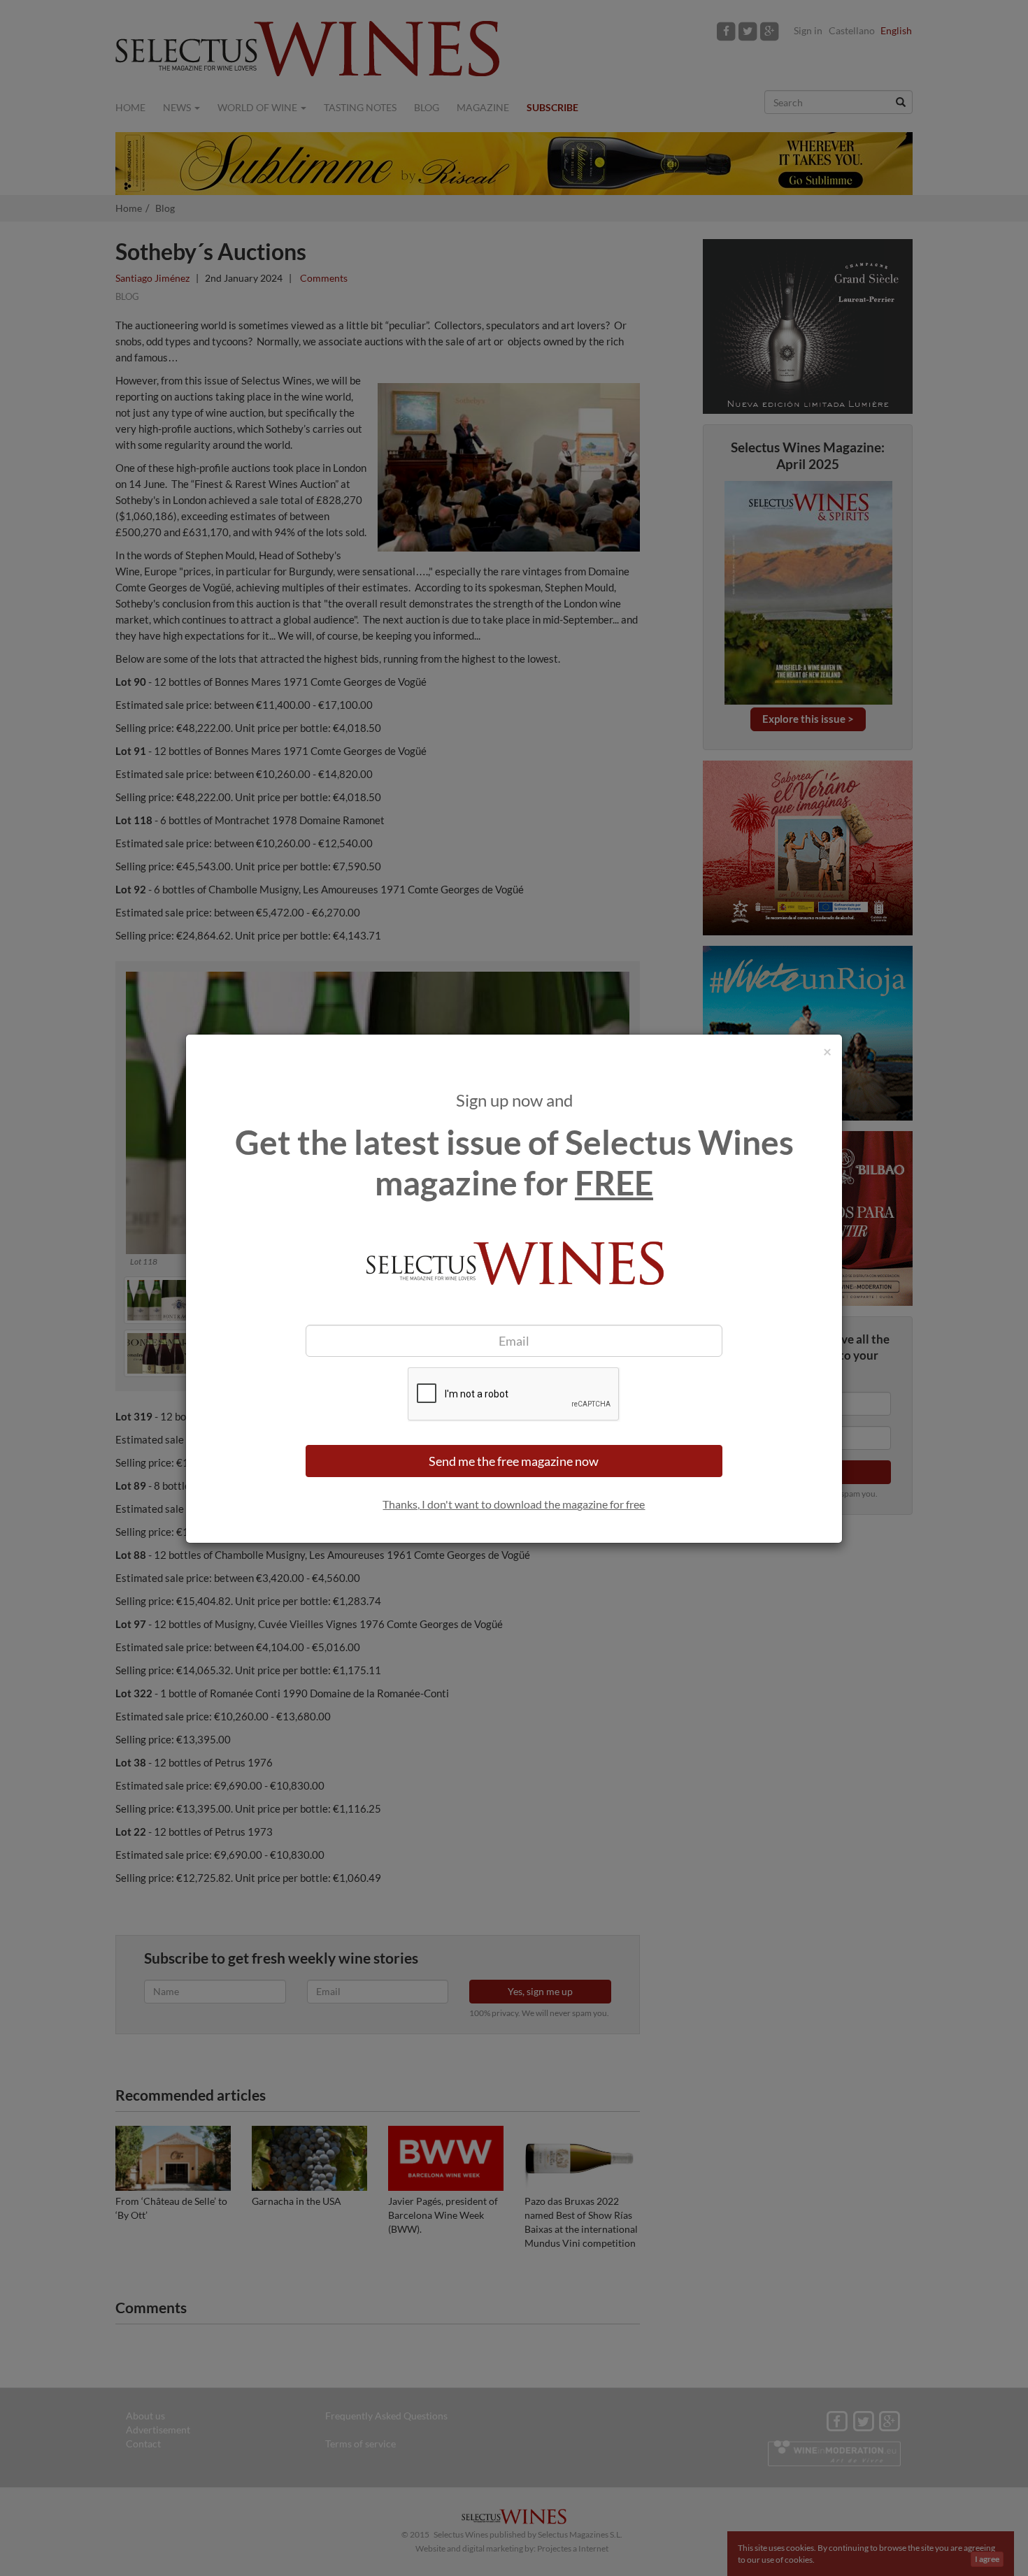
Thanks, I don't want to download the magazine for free (514, 1504)
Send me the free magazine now (514, 1461)
